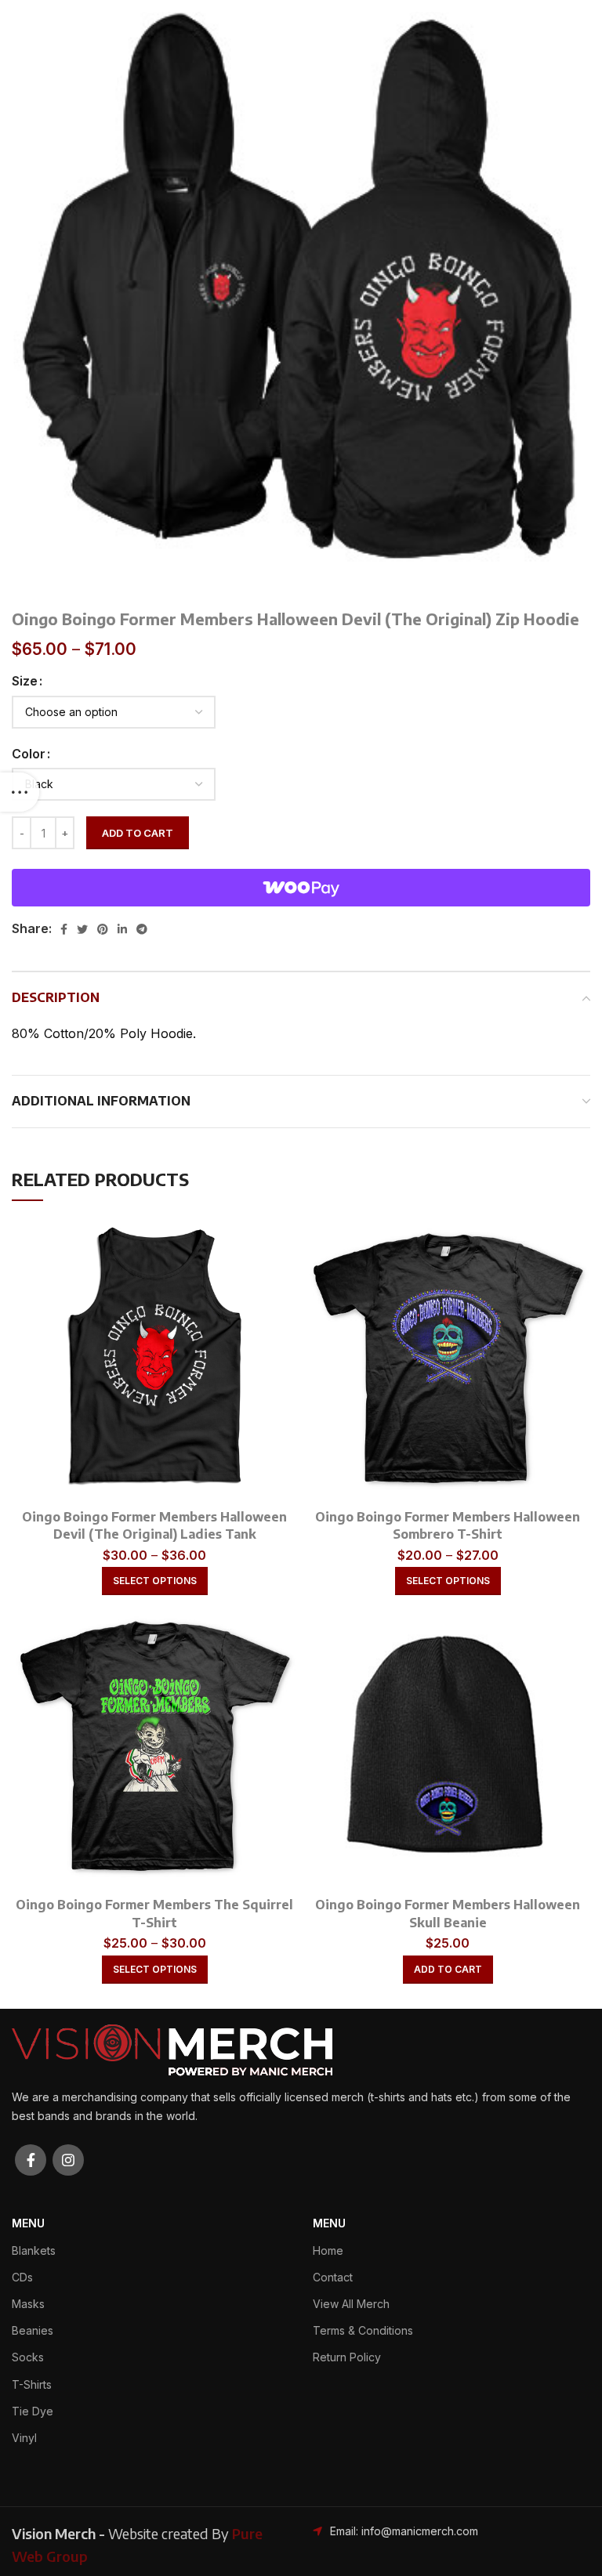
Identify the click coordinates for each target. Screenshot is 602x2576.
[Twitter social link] (82, 929)
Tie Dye (33, 2411)
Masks (28, 2304)
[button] (448, 1970)
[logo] (172, 2049)
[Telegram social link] (142, 929)
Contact (333, 2277)
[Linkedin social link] (122, 929)
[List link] (401, 2531)
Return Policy (347, 2357)
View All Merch (351, 2304)
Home (328, 2250)
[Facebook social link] (64, 929)
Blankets (34, 2250)
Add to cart (138, 833)
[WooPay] (301, 888)
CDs (22, 2277)
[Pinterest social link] (103, 929)
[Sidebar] (20, 792)
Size (25, 681)
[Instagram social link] (68, 2160)
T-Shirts (32, 2384)
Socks (28, 2357)
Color (29, 754)
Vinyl (24, 2438)
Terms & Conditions (363, 2330)
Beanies (33, 2330)
